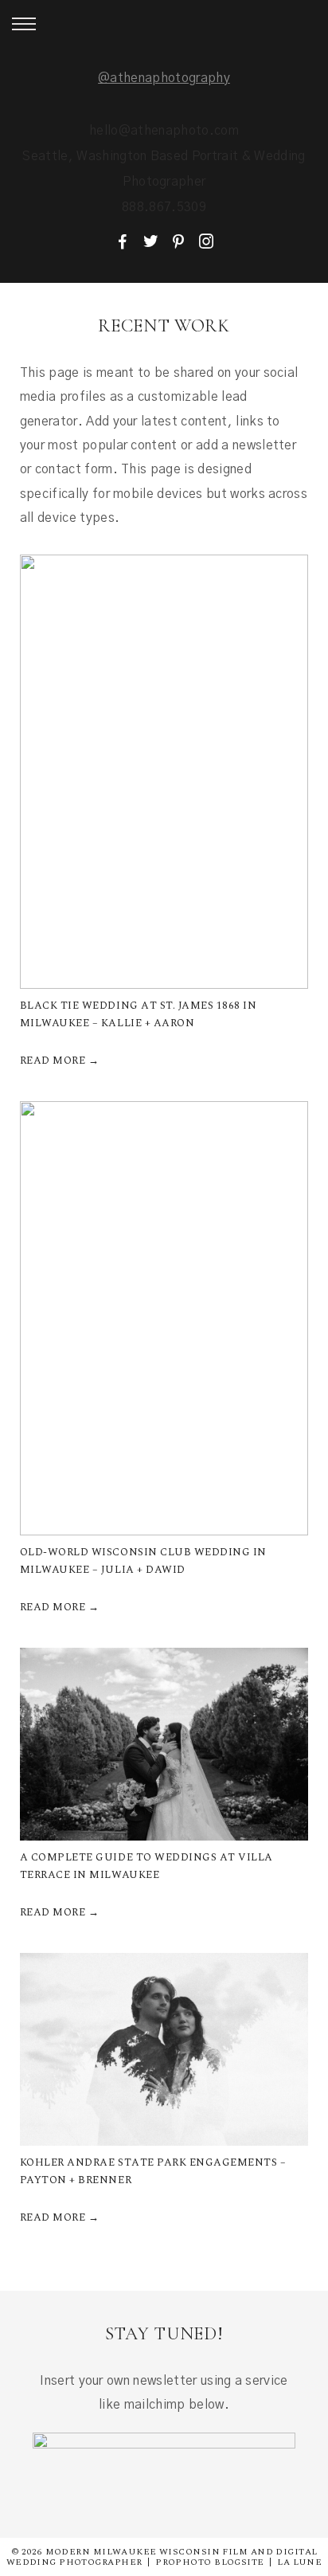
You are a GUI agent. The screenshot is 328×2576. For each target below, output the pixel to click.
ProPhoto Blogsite (209, 2562)
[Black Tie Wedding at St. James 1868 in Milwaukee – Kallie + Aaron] (164, 772)
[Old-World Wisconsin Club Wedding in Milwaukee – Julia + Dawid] (164, 1318)
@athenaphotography (164, 78)
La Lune (299, 2562)
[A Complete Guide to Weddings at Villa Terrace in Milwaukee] (164, 1744)
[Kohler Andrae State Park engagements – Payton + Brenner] (164, 2049)
